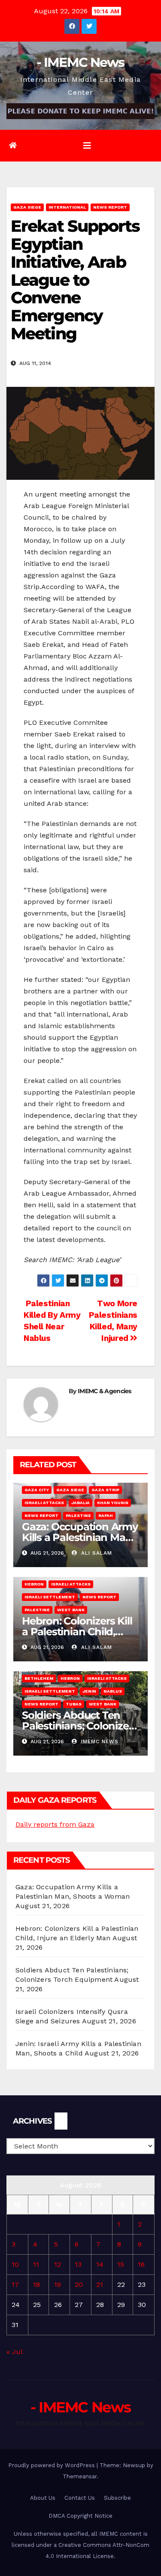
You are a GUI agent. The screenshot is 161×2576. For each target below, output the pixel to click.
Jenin (89, 1691)
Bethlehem (39, 1678)
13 (78, 2264)
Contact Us (80, 2498)
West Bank (71, 1610)
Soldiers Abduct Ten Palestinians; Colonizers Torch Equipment (80, 1726)
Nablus (113, 1691)
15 (121, 2264)
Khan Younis (113, 1503)
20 (79, 2284)
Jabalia (80, 1503)
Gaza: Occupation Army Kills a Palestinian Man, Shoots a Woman (80, 1537)
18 (36, 2284)
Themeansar (80, 2476)
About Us (43, 2498)
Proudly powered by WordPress (52, 2465)
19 (58, 2284)
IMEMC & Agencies (105, 1391)
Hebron (34, 1584)
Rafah (106, 1515)
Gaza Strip (105, 1490)
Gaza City (37, 1490)
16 (141, 2264)
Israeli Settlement (50, 1597)
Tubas (74, 1704)
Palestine (78, 1515)
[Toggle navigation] (87, 146)
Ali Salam (96, 1553)
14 (100, 2264)
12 (58, 2264)
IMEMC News (99, 1741)
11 (36, 2264)
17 (15, 2284)
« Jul (14, 2352)
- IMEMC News (80, 62)
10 (15, 2264)
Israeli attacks (44, 1503)
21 (100, 2284)
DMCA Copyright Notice (80, 2516)
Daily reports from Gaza (55, 1824)
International (67, 207)
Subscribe (117, 2498)
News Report (110, 207)
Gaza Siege (27, 207)
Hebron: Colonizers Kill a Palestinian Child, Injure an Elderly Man (77, 1632)
